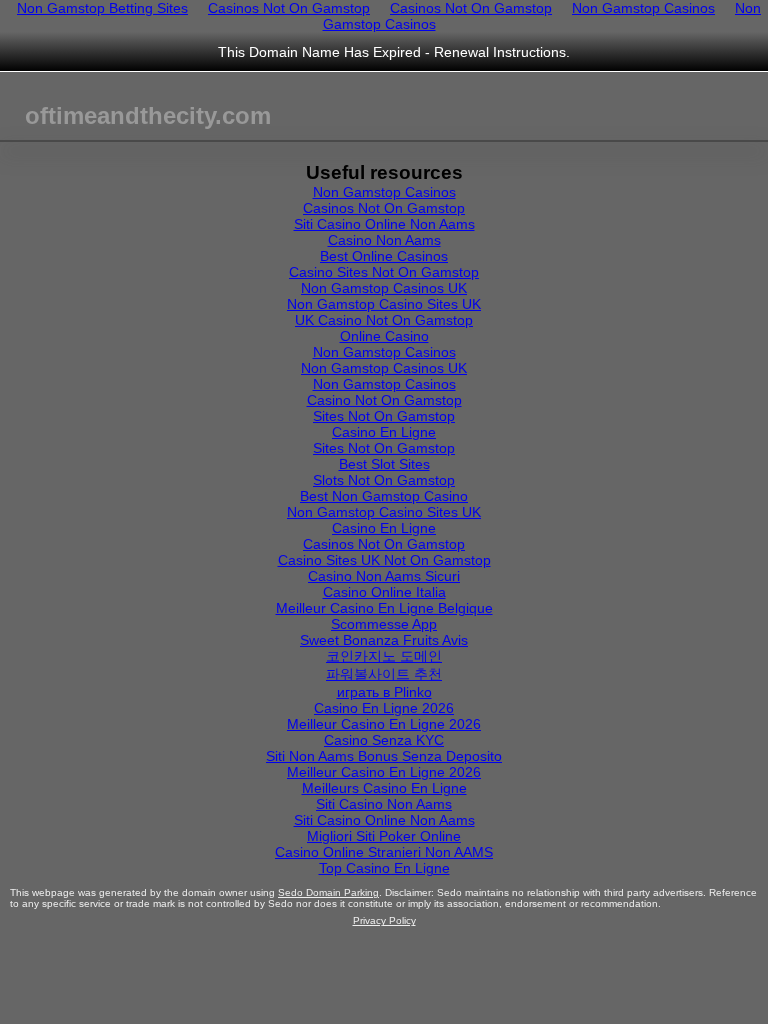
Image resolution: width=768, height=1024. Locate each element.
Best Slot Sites (384, 464)
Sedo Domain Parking (328, 892)
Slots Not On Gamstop (384, 480)
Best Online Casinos (384, 256)
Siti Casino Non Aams (384, 804)
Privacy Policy (384, 920)
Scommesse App (384, 624)
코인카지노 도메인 (384, 656)
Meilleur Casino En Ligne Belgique (384, 608)
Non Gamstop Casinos (384, 192)
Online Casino (384, 336)
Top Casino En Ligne (384, 868)
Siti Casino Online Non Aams (384, 224)
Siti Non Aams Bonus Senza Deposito (384, 756)
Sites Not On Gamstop (384, 416)
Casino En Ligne (384, 432)
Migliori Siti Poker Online (384, 836)
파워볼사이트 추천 (384, 674)
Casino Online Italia (384, 592)
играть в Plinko (384, 692)
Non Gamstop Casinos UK (384, 288)
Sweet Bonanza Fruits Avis (384, 640)
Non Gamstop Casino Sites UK (384, 304)
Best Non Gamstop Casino (384, 496)
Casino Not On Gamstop (384, 400)
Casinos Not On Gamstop (384, 208)
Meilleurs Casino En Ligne (384, 788)
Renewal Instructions (500, 52)
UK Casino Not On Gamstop (384, 320)
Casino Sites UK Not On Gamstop (384, 560)
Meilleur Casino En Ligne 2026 (384, 724)
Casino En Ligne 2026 (384, 708)
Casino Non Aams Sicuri (384, 576)
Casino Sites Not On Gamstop (384, 272)
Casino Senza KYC (384, 740)
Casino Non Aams (384, 240)
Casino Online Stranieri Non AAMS (384, 852)
